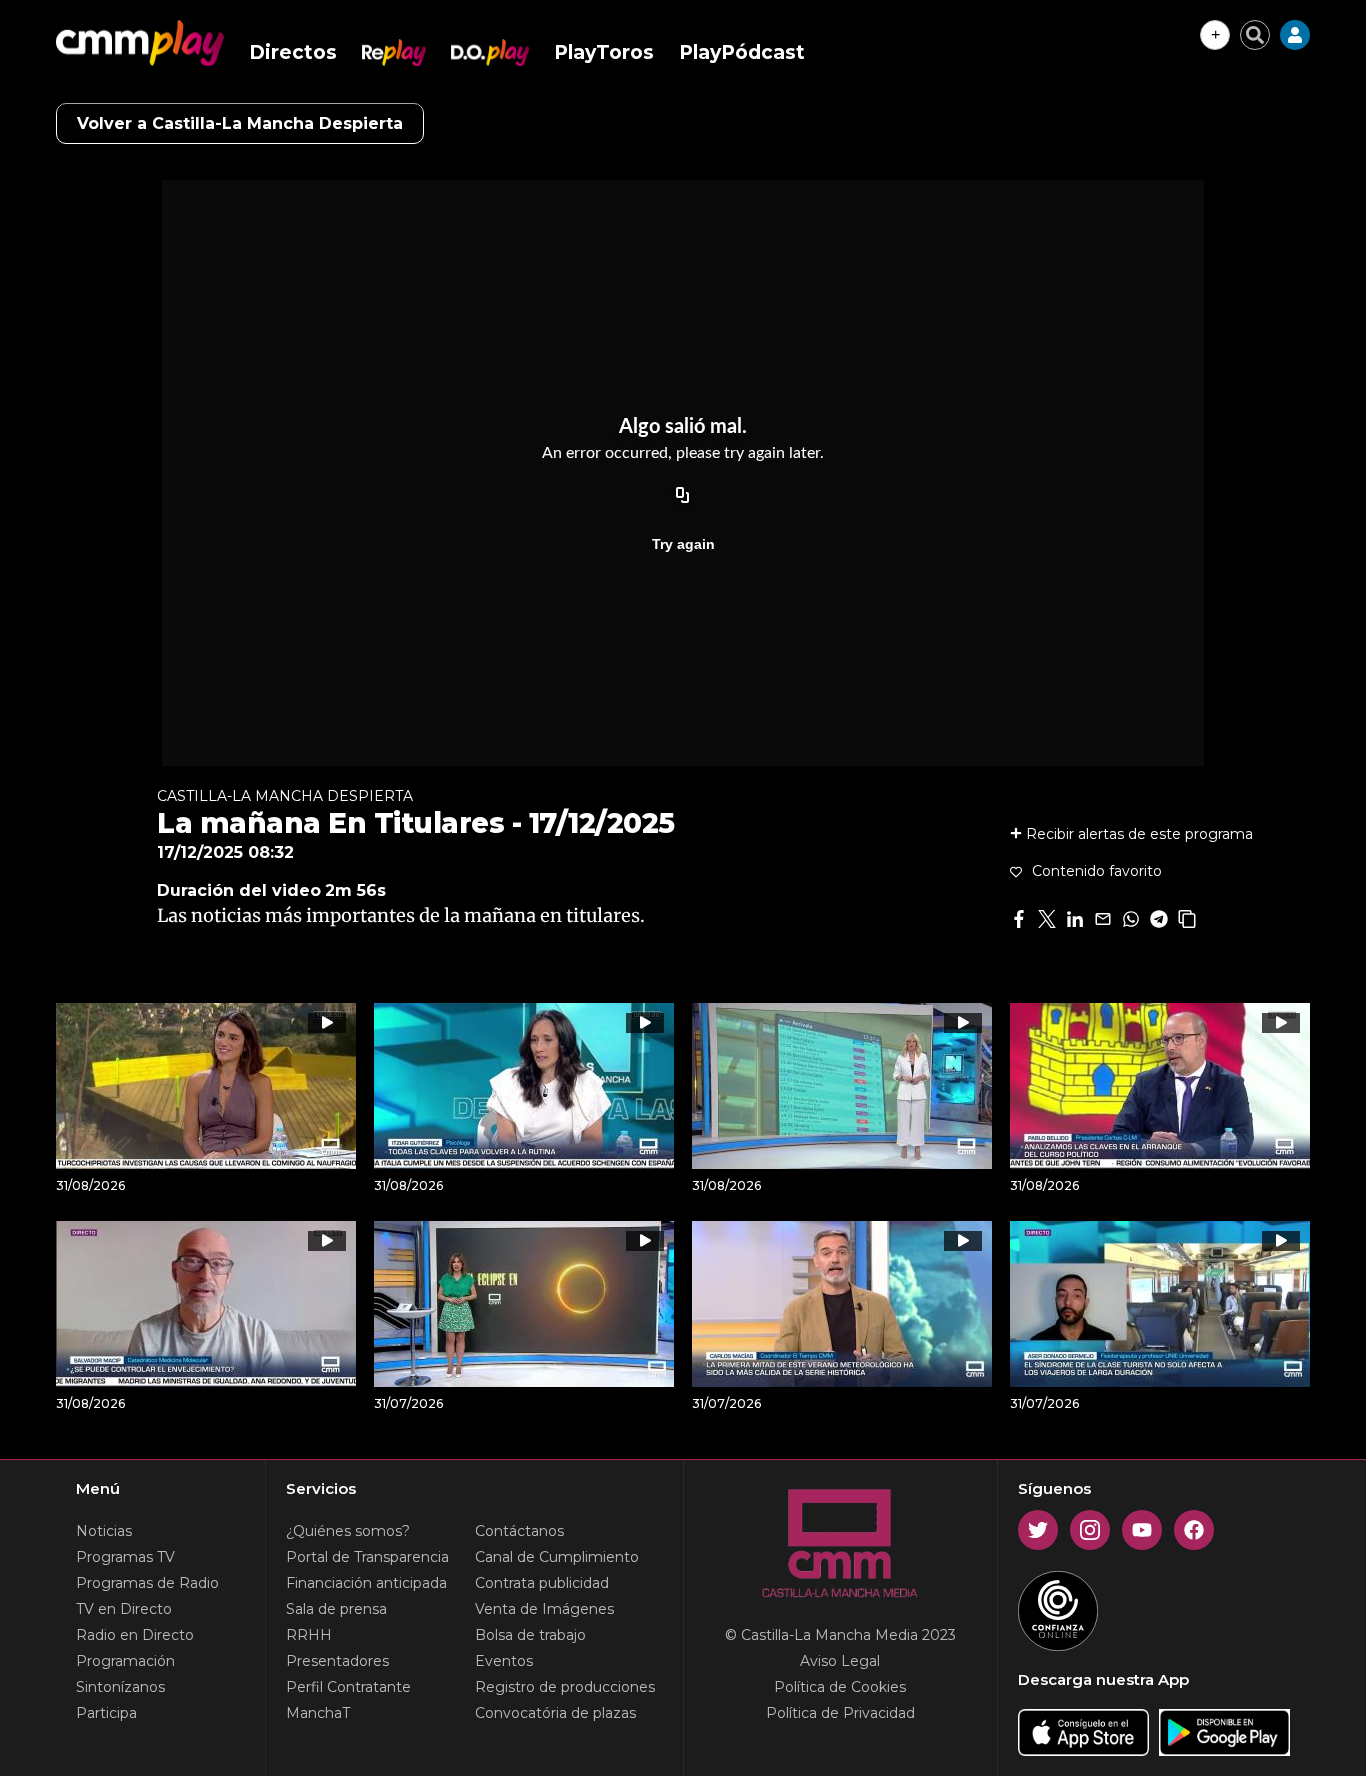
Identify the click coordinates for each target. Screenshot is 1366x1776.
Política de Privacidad (840, 1713)
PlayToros (604, 52)
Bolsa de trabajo (530, 1635)
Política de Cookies (840, 1687)
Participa (106, 1713)
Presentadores (337, 1661)
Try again (683, 544)
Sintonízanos (120, 1687)
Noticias (104, 1531)
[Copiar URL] (683, 496)
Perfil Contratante (348, 1687)
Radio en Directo (135, 1635)
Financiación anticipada (366, 1583)
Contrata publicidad (542, 1583)
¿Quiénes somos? (348, 1531)
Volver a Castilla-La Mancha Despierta (240, 123)
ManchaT (318, 1713)
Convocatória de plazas (555, 1713)
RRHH (309, 1635)
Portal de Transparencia (367, 1557)
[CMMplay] (140, 43)
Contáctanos (519, 1531)
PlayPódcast (742, 52)
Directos (293, 52)
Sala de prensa (336, 1609)
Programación (125, 1661)
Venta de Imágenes (544, 1609)
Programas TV (125, 1557)
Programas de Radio (147, 1583)
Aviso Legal (840, 1661)
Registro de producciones (565, 1687)
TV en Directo (124, 1609)
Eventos (504, 1661)
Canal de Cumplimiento (557, 1557)
